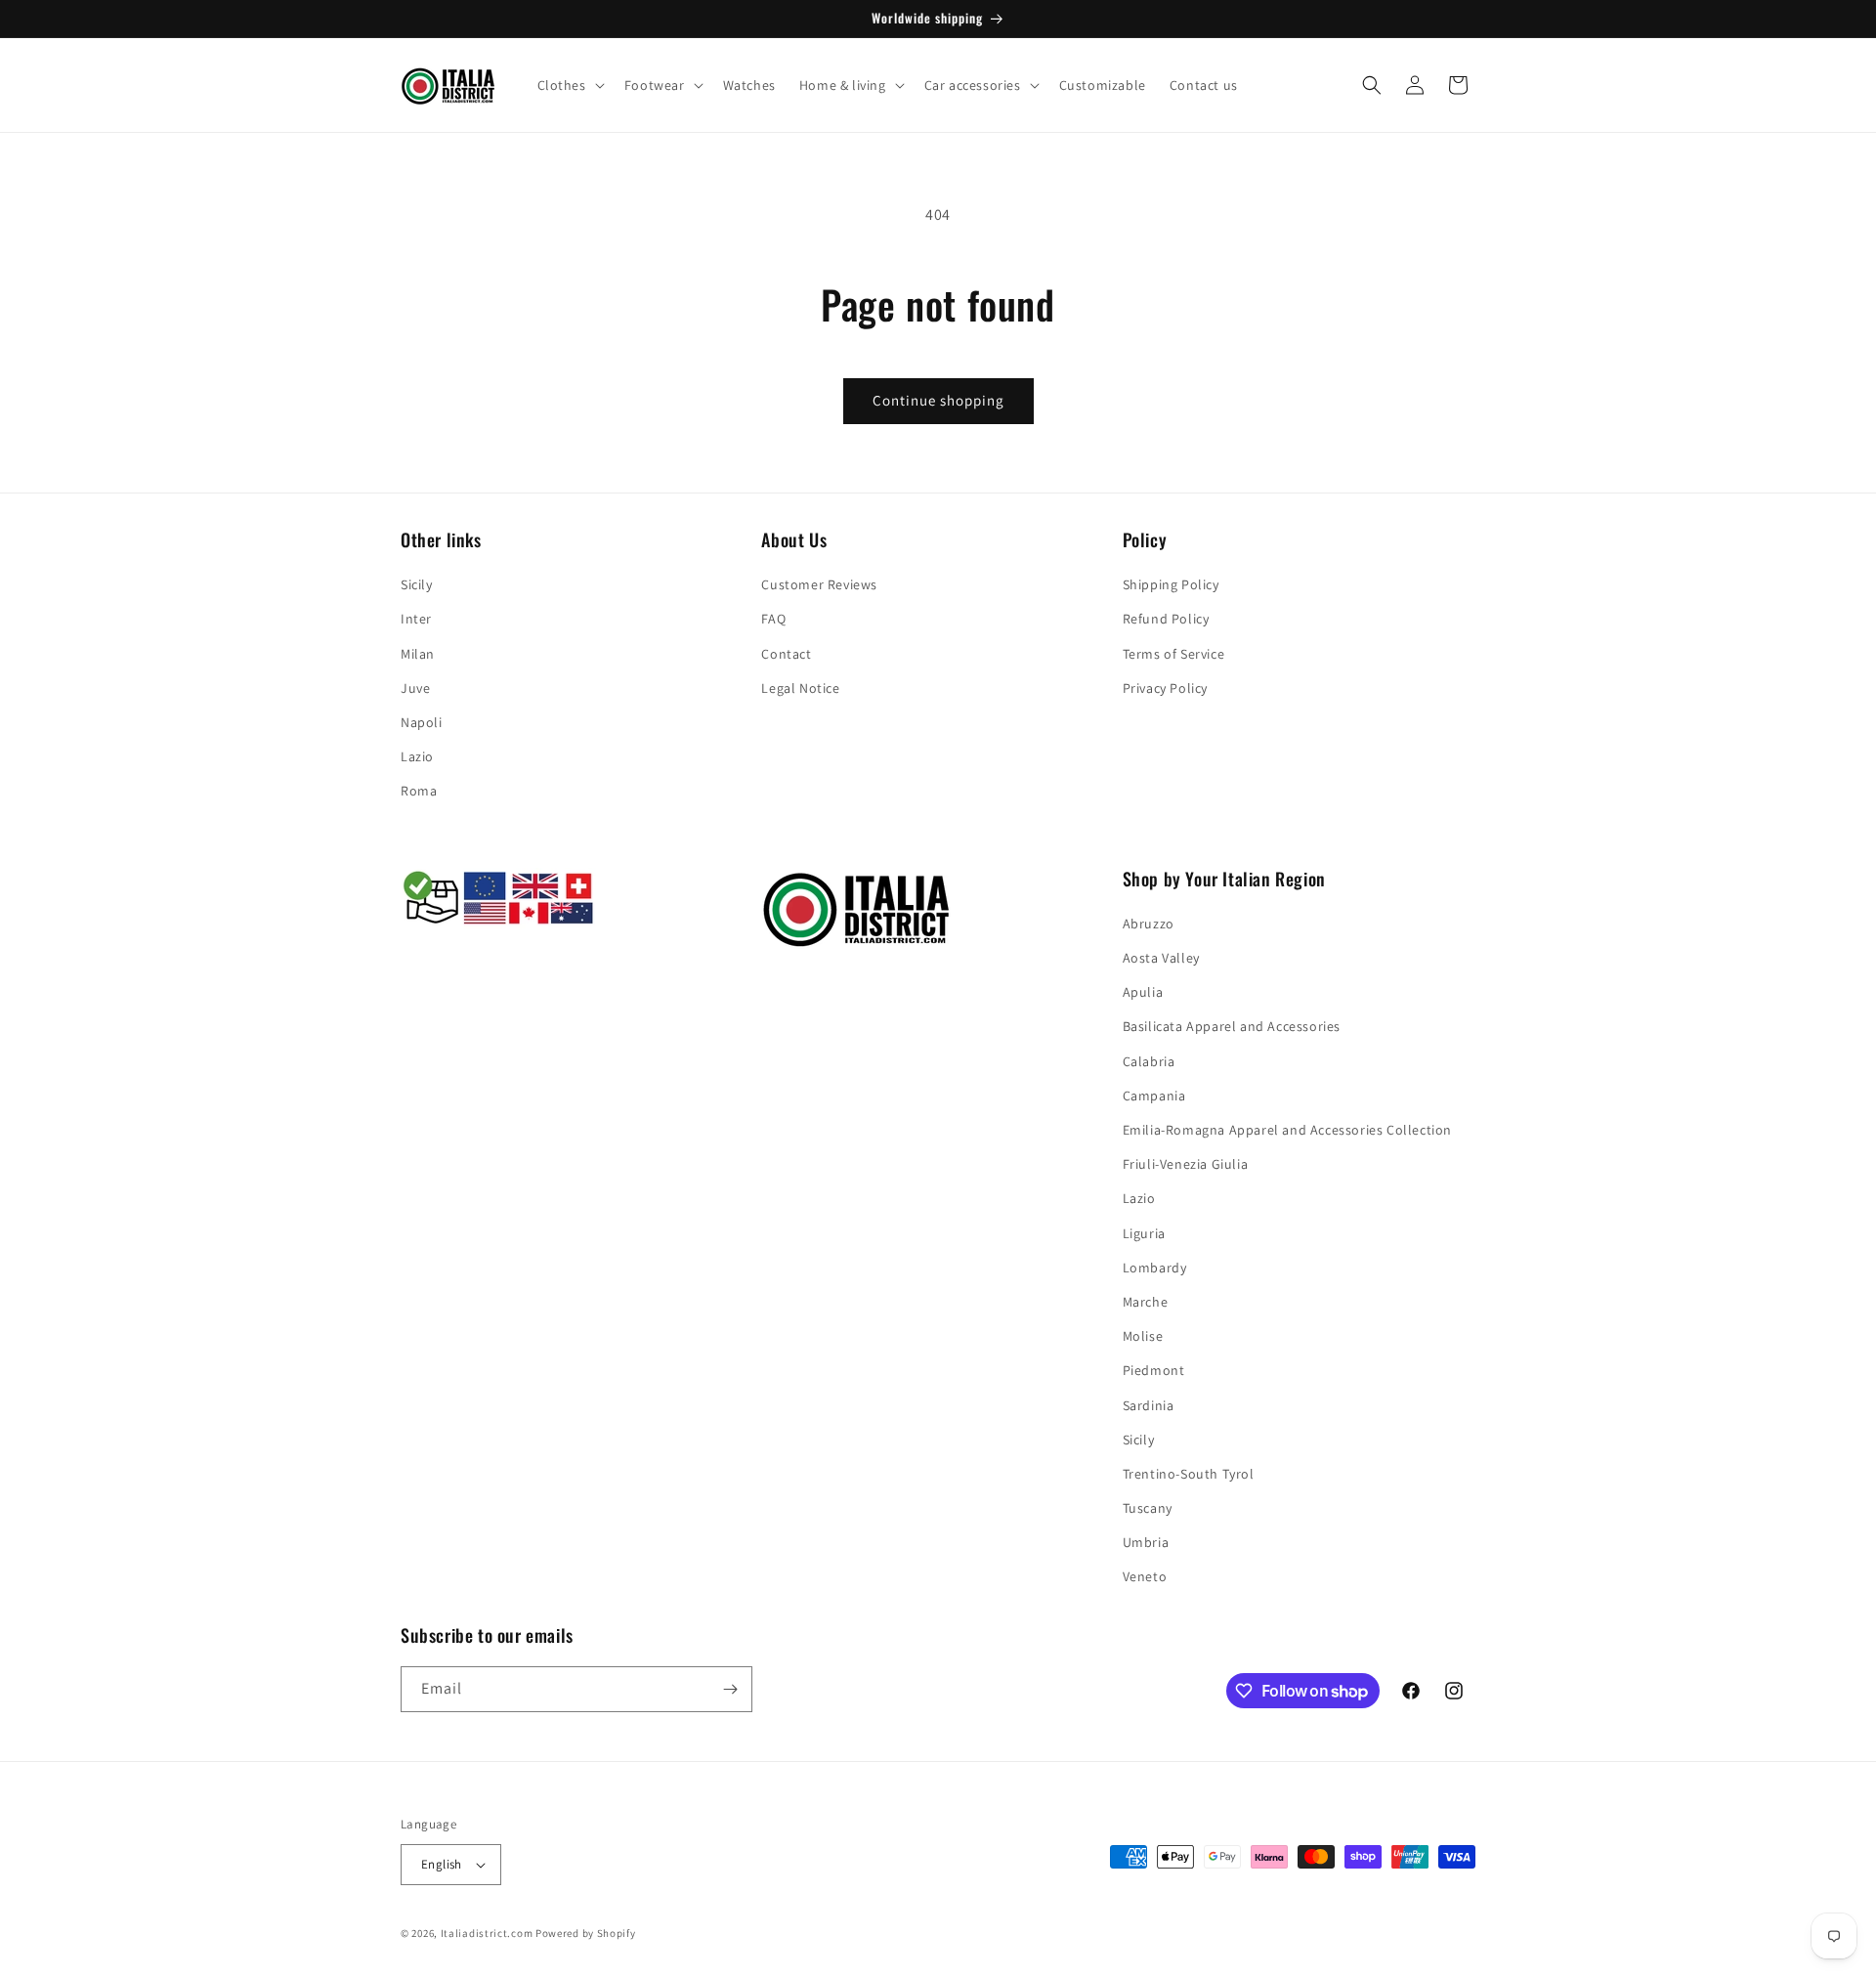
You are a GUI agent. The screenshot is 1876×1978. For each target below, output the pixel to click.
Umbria (1146, 1542)
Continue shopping (938, 400)
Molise (1143, 1336)
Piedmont (1154, 1370)
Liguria (1144, 1233)
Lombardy (1155, 1268)
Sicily (417, 584)
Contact (786, 654)
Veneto (1145, 1577)
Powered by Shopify (586, 1933)
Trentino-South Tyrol (1189, 1474)
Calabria (1149, 1061)
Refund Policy (1166, 619)
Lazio (417, 756)
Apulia (1143, 992)
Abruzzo (1149, 924)
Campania (1154, 1096)
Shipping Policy (1171, 584)
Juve (415, 688)
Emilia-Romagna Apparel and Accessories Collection (1287, 1130)
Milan (418, 654)
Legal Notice (800, 688)
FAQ (773, 619)
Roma (419, 791)
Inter (416, 619)
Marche (1146, 1302)
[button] (569, 85)
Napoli (422, 722)
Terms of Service (1174, 654)
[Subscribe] (730, 1689)
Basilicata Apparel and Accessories (1232, 1027)
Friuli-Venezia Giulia (1186, 1164)
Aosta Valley (1161, 958)
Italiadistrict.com (487, 1933)
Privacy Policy (1165, 688)
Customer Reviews (819, 584)
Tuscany (1148, 1508)
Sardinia (1149, 1405)
